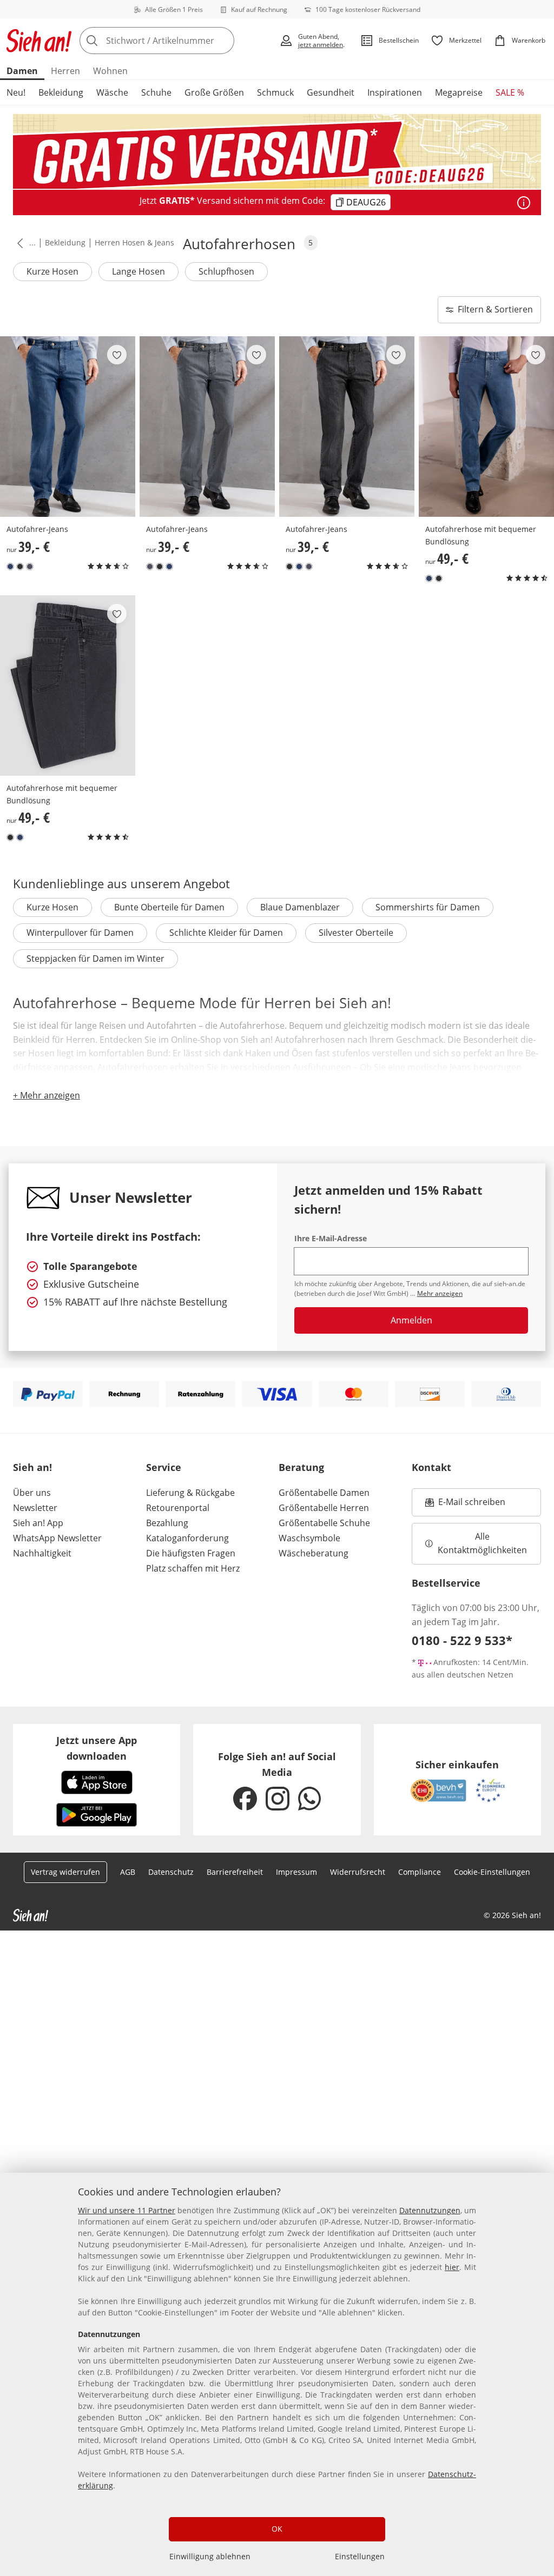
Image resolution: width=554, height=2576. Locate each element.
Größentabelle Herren (324, 1508)
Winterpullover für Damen (80, 933)
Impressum (296, 1872)
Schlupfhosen (226, 271)
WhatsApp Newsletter (57, 1538)
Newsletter (35, 1508)
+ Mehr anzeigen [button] (47, 1095)
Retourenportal (178, 1508)
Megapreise (459, 92)
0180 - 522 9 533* (462, 1640)
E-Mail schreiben (465, 1505)
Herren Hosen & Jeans (134, 242)
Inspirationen (395, 92)
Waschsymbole (309, 1538)
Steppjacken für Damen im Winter (95, 958)
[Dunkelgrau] (30, 567)
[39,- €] (68, 427)
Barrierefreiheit (235, 1872)
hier (452, 2267)
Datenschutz (171, 1872)
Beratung (301, 1467)
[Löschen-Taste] (223, 41)
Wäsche (112, 92)
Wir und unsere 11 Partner (127, 2210)
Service (164, 1467)
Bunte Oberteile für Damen (169, 907)
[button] (18, 243)
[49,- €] (486, 427)
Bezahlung (167, 1523)
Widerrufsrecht (358, 1872)
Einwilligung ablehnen (210, 2556)
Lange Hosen (138, 271)
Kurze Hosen (52, 271)
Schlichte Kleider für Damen (226, 933)
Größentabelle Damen (324, 1493)
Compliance (420, 1872)
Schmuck (275, 92)
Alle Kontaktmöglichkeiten (482, 1543)
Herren (65, 71)
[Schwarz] (20, 567)
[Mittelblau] (10, 567)
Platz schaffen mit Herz (193, 1568)
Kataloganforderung (187, 1538)
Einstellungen (360, 2556)
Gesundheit (331, 92)
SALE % (510, 92)
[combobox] (176, 41)
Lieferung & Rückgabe (190, 1493)
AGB (128, 1872)
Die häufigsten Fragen (191, 1553)
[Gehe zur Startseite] (39, 41)
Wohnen (110, 71)
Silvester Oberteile (356, 933)
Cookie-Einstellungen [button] (492, 1872)
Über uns (32, 1493)
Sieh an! (32, 1467)
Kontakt (431, 1467)
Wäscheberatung (314, 1553)
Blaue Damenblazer (300, 907)
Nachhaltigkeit (42, 1553)
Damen (22, 71)
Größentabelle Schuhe (324, 1523)
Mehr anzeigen (440, 1293)
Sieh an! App (38, 1523)
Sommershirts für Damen (428, 907)
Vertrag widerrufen (65, 1872)
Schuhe (156, 92)
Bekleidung (61, 92)
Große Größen (214, 92)
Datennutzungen (430, 2210)
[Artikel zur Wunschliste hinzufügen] (117, 355)
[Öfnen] (524, 203)
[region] (277, 2374)
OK (277, 2529)
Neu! (16, 92)
